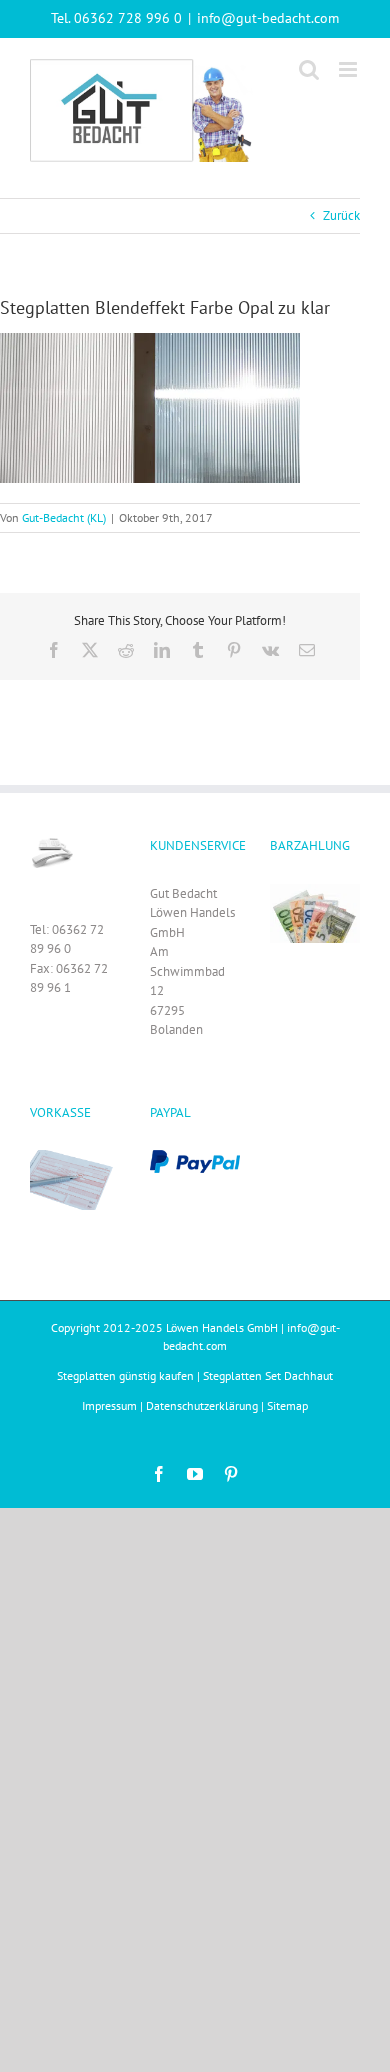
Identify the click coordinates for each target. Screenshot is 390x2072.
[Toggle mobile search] (309, 69)
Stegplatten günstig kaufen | (130, 1375)
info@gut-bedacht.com (268, 18)
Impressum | (114, 1405)
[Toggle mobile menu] (349, 69)
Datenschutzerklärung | (206, 1405)
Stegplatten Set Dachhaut (268, 1375)
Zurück (341, 215)
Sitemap (287, 1405)
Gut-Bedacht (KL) (64, 517)
